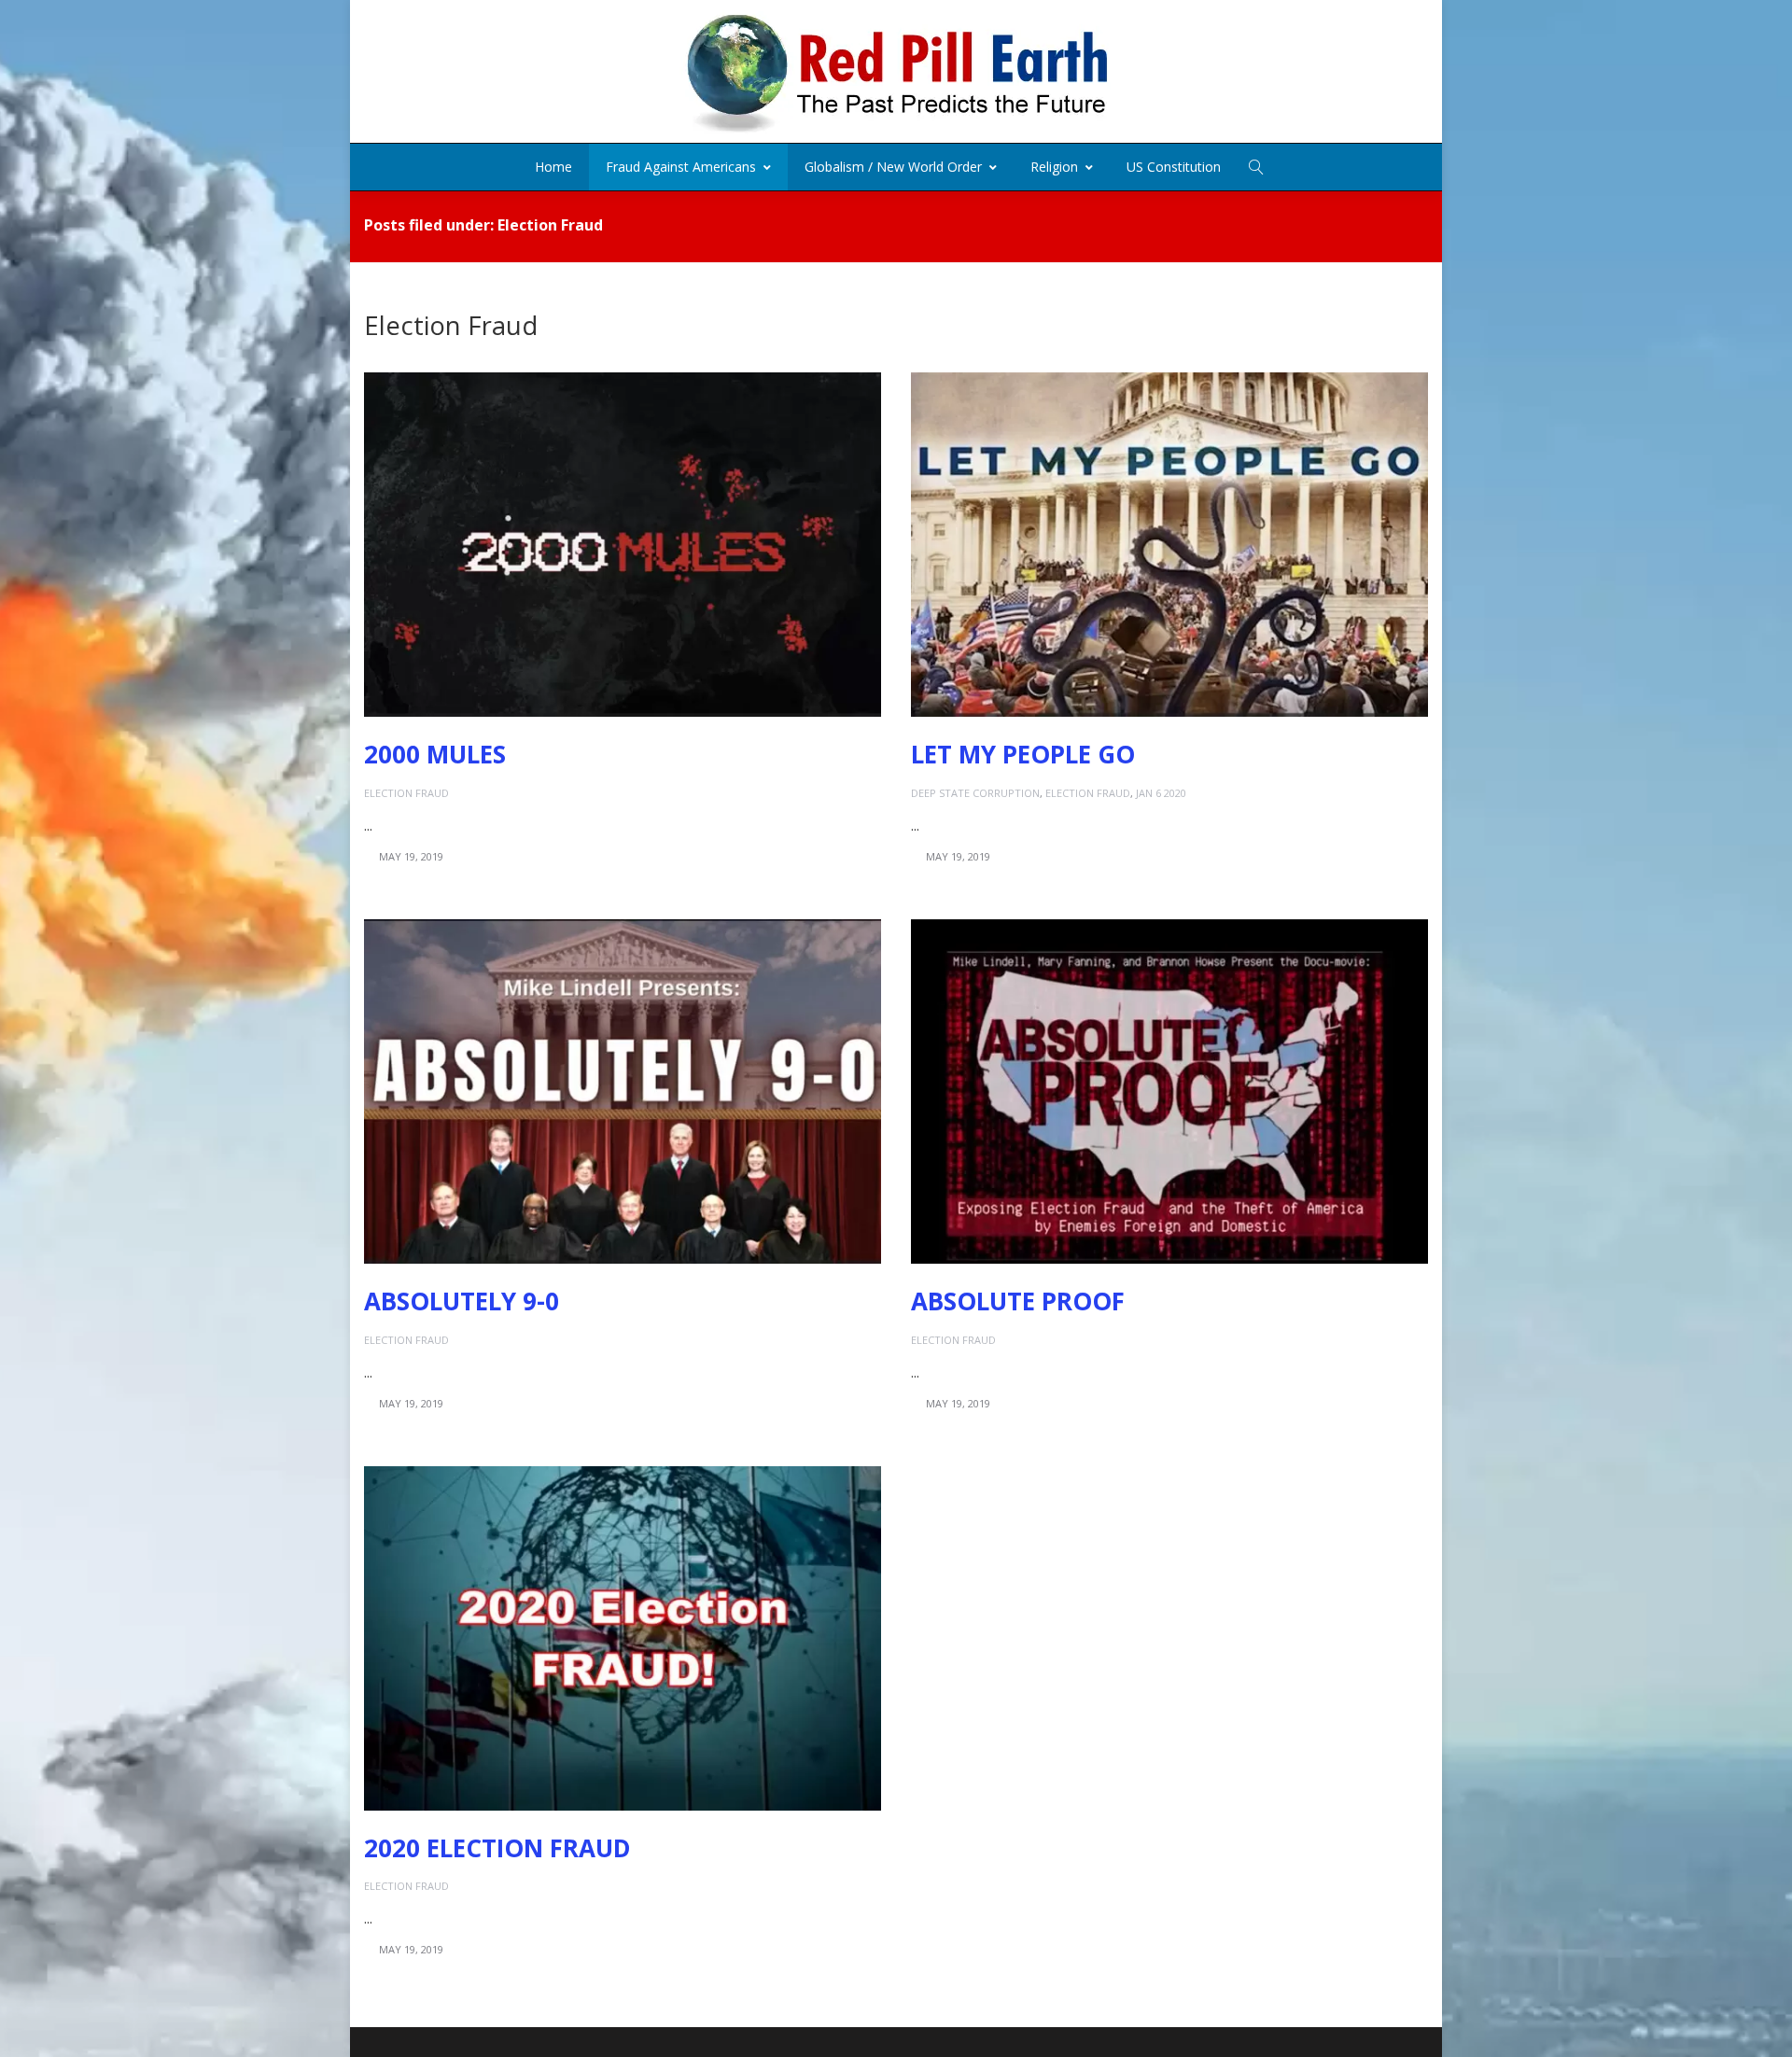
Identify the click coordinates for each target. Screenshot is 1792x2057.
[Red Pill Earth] (896, 71)
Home (553, 167)
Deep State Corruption (975, 793)
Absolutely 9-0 (462, 1301)
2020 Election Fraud (497, 1848)
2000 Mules (435, 754)
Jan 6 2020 (1161, 793)
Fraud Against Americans (681, 167)
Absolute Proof (1018, 1301)
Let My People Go (1023, 754)
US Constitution (1174, 167)
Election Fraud (406, 793)
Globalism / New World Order (893, 167)
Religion (1054, 167)
